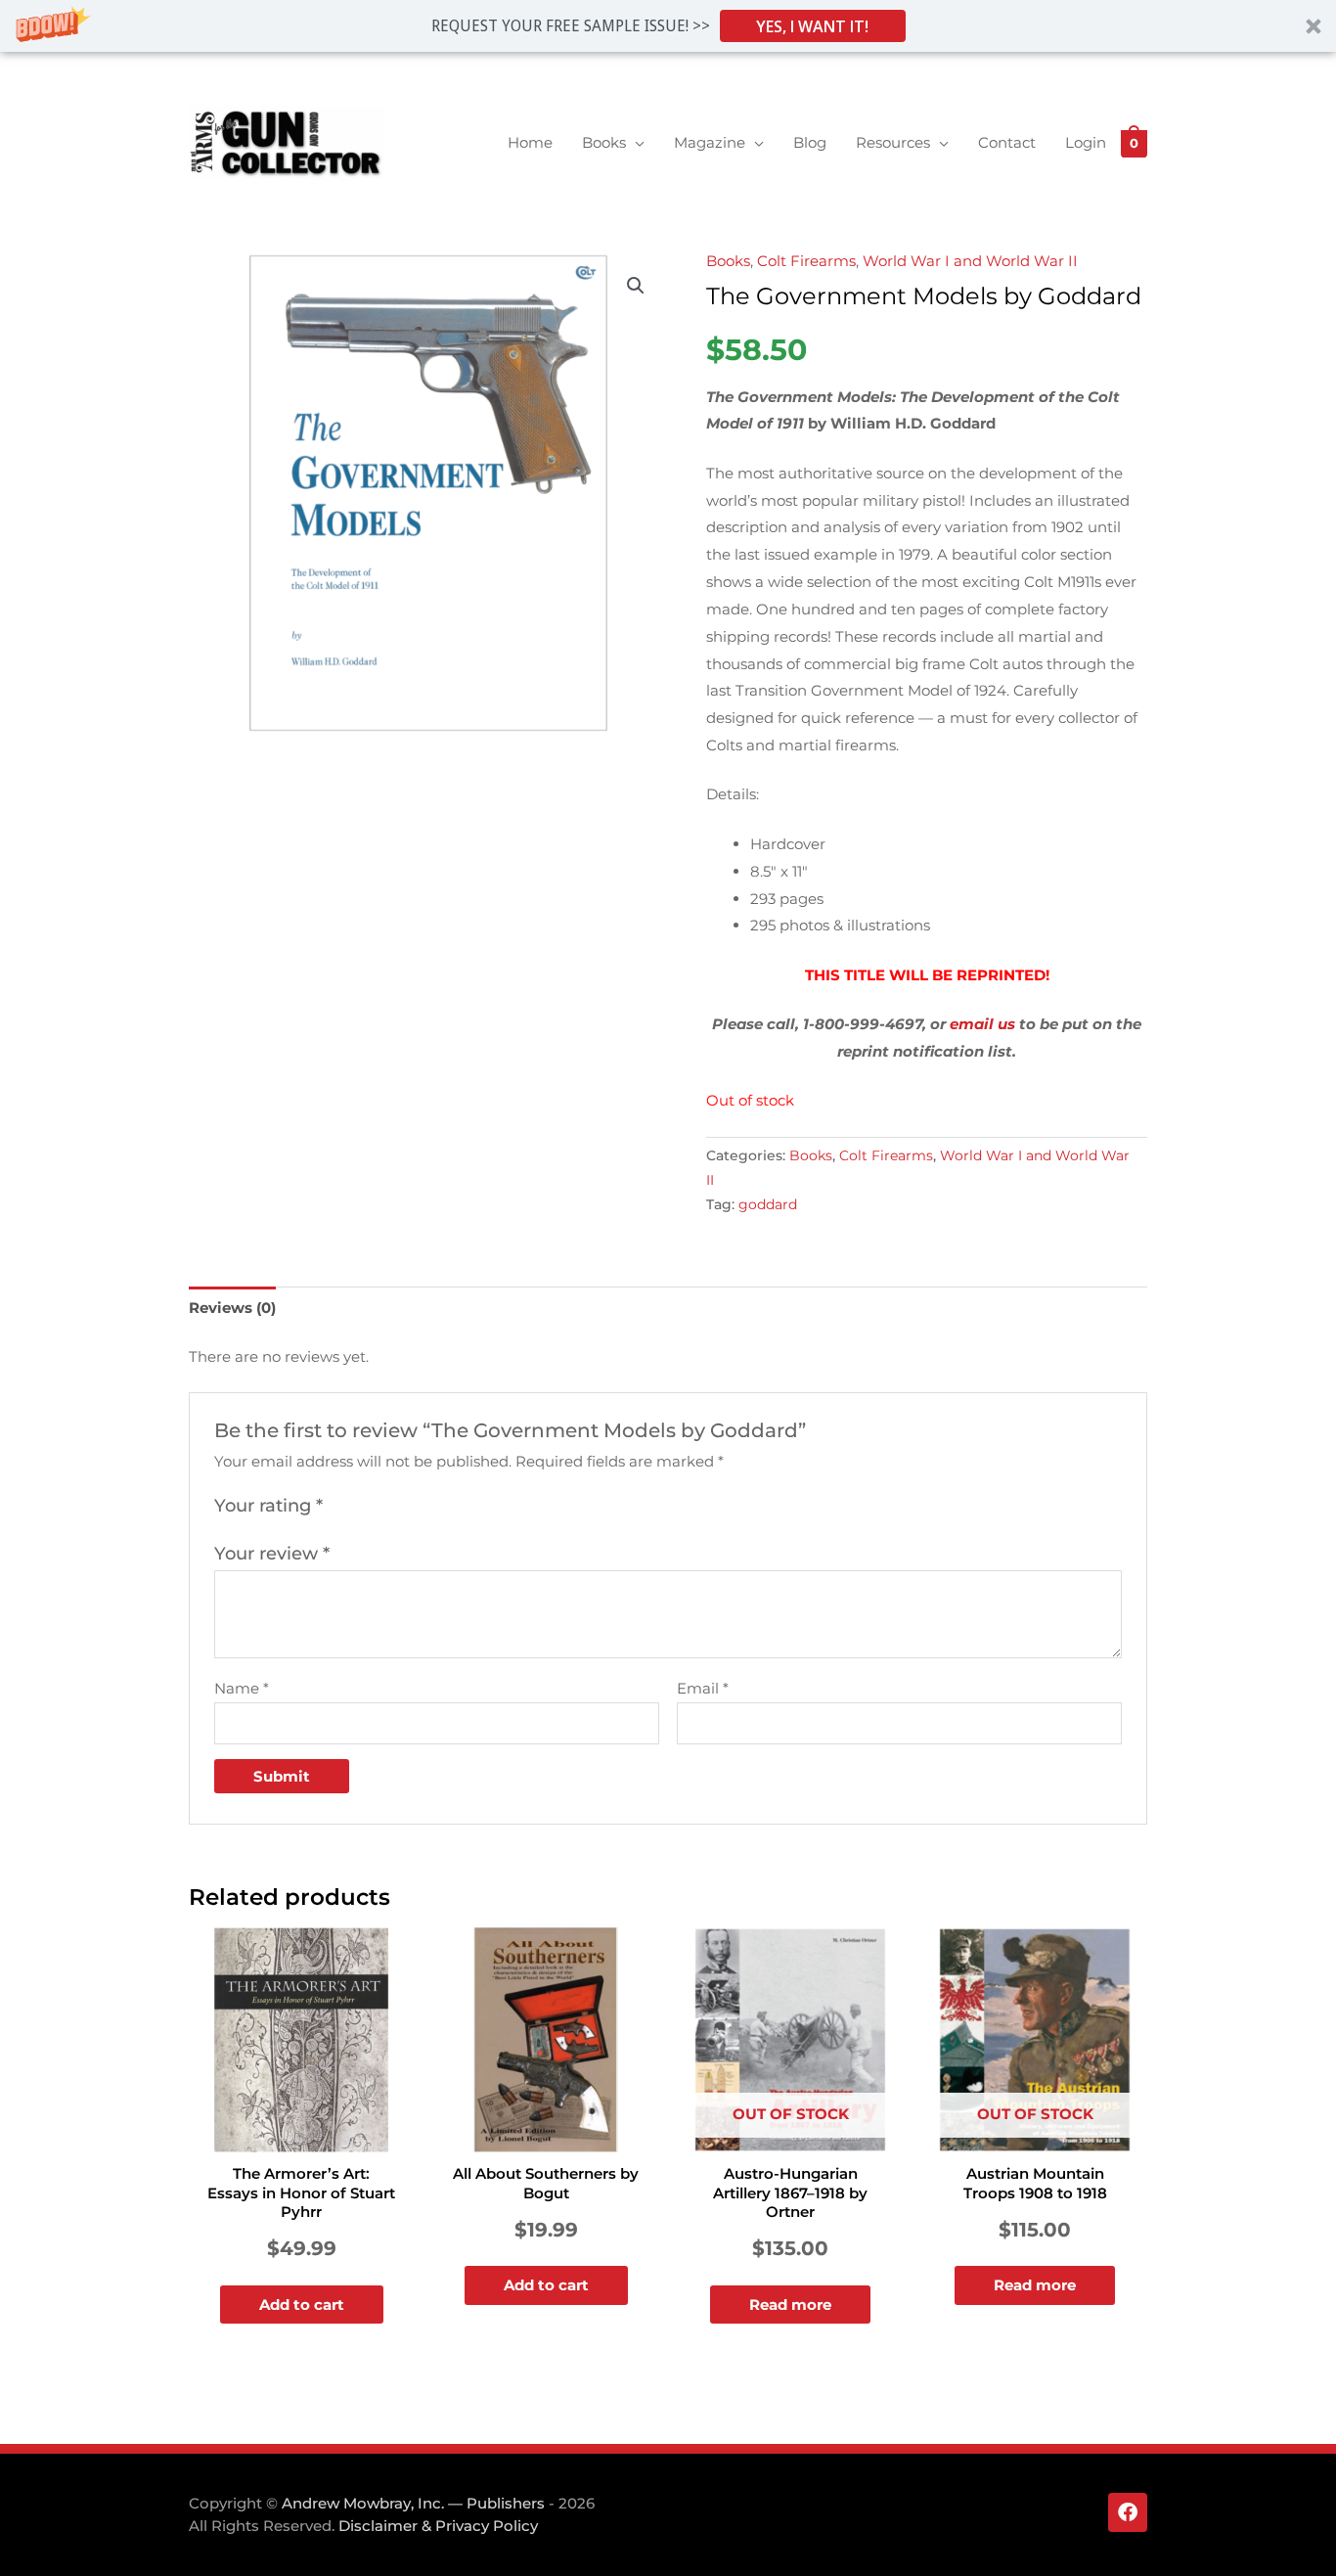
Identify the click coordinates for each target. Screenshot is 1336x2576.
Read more (790, 2305)
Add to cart (302, 2305)
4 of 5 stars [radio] (405, 1507)
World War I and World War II (970, 261)
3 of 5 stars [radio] (383, 1507)
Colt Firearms (806, 261)
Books (728, 261)
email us (982, 1024)
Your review (272, 1554)
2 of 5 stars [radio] (362, 1507)
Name (242, 1688)
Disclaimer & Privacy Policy (438, 2526)
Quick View (301, 2136)
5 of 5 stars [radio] (426, 1507)
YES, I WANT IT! (812, 26)
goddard (768, 1204)
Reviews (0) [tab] (232, 1308)
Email (703, 1688)
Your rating (268, 1506)
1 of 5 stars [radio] (340, 1507)
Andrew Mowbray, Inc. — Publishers (413, 2503)
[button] (668, 26)
